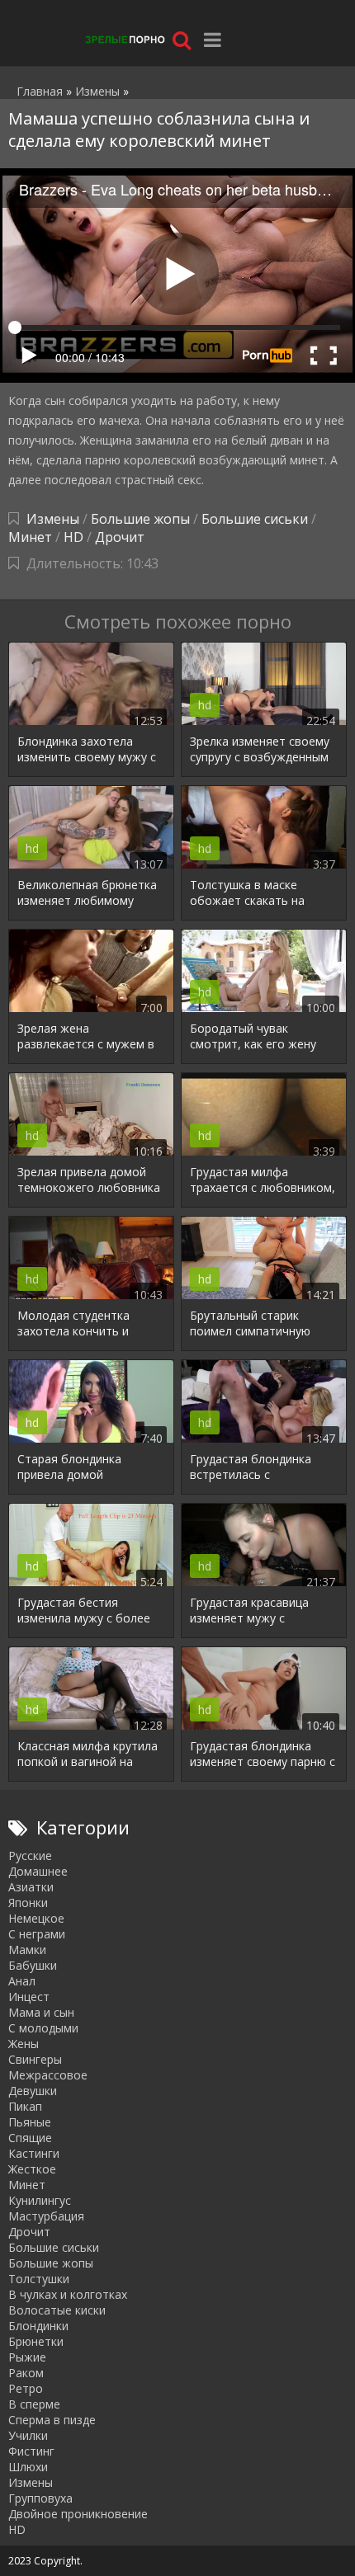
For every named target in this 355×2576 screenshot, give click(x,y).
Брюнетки (36, 2341)
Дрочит (120, 537)
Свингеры (35, 2059)
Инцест (29, 1997)
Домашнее (38, 1871)
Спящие (30, 2138)
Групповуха (40, 2498)
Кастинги (34, 2153)
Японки (28, 1903)
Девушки (33, 2091)
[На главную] (124, 39)
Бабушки (33, 1965)
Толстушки (39, 2279)
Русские (30, 1855)
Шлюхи (28, 2467)
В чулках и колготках (68, 2294)
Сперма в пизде (52, 2420)
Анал (22, 1981)
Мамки (27, 1950)
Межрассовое (48, 2075)
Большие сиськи (255, 519)
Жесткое (32, 2169)
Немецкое (36, 1918)
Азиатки (31, 1887)
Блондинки (38, 2326)
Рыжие (27, 2357)
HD (73, 537)
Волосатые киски (57, 2310)
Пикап (25, 2106)
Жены (24, 2044)
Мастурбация (46, 2216)
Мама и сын (41, 2012)
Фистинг (31, 2451)
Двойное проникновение (78, 2514)
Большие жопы (140, 519)
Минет (30, 537)
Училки (28, 2435)
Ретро (26, 2388)
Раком (26, 2373)
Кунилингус (40, 2200)
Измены (53, 519)
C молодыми (43, 2028)
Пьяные (30, 2122)
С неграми (37, 1934)
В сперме (34, 2404)
